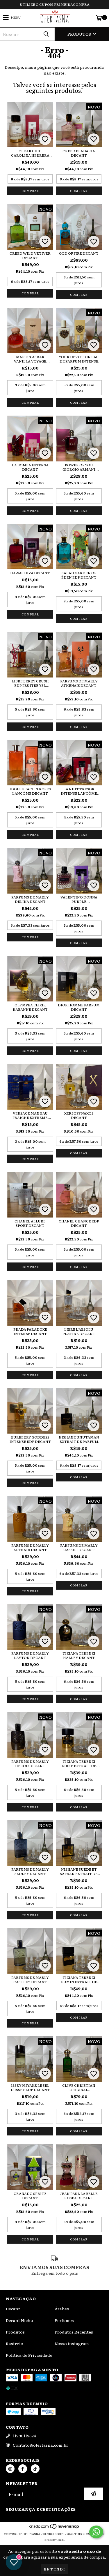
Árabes (62, 2309)
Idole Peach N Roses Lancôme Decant (30, 791)
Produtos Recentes (74, 2332)
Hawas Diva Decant (30, 573)
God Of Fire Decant (79, 253)
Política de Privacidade (29, 2355)
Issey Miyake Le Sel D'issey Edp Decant (30, 2088)
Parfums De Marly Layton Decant (30, 1655)
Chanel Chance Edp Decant (79, 1223)
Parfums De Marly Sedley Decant (30, 1872)
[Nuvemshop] (54, 2528)
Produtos (15, 2332)
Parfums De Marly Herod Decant (30, 1764)
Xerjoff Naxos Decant (79, 1115)
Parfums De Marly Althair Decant (30, 1548)
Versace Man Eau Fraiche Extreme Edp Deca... (30, 1115)
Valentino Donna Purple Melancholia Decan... (79, 899)
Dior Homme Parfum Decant (79, 1007)
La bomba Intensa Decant (30, 467)
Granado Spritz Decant (30, 2196)
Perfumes (64, 2320)
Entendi (55, 2569)
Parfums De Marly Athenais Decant (79, 683)
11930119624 (24, 2436)
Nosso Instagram (72, 2343)
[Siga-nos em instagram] (10, 2469)
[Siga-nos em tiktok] (35, 2469)
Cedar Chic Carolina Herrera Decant (30, 153)
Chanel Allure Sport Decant (30, 1223)
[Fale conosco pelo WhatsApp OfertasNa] (96, 2532)
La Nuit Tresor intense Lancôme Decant (79, 791)
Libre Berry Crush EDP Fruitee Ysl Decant (30, 683)
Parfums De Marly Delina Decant (30, 899)
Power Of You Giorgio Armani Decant (79, 467)
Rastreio (15, 2343)
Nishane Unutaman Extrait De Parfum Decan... (79, 1439)
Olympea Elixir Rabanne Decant (30, 1007)
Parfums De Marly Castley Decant (30, 1980)
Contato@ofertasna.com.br (41, 2445)
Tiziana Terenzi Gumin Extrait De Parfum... (79, 1980)
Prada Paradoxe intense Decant (30, 1332)
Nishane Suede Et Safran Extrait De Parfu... (79, 1872)
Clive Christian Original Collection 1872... (79, 2088)
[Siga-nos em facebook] (23, 2469)
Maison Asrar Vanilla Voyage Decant (30, 359)
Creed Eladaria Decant (79, 153)
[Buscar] (46, 34)
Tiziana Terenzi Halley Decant (79, 1655)
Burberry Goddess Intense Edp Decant (30, 1439)
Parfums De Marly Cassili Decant (79, 1548)
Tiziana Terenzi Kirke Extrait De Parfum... (79, 1764)
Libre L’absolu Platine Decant (79, 1332)
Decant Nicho (19, 2320)
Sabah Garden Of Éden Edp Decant (79, 575)
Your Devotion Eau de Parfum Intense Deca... (79, 359)
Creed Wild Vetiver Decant (30, 256)
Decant (13, 2309)
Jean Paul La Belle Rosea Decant (79, 2196)
